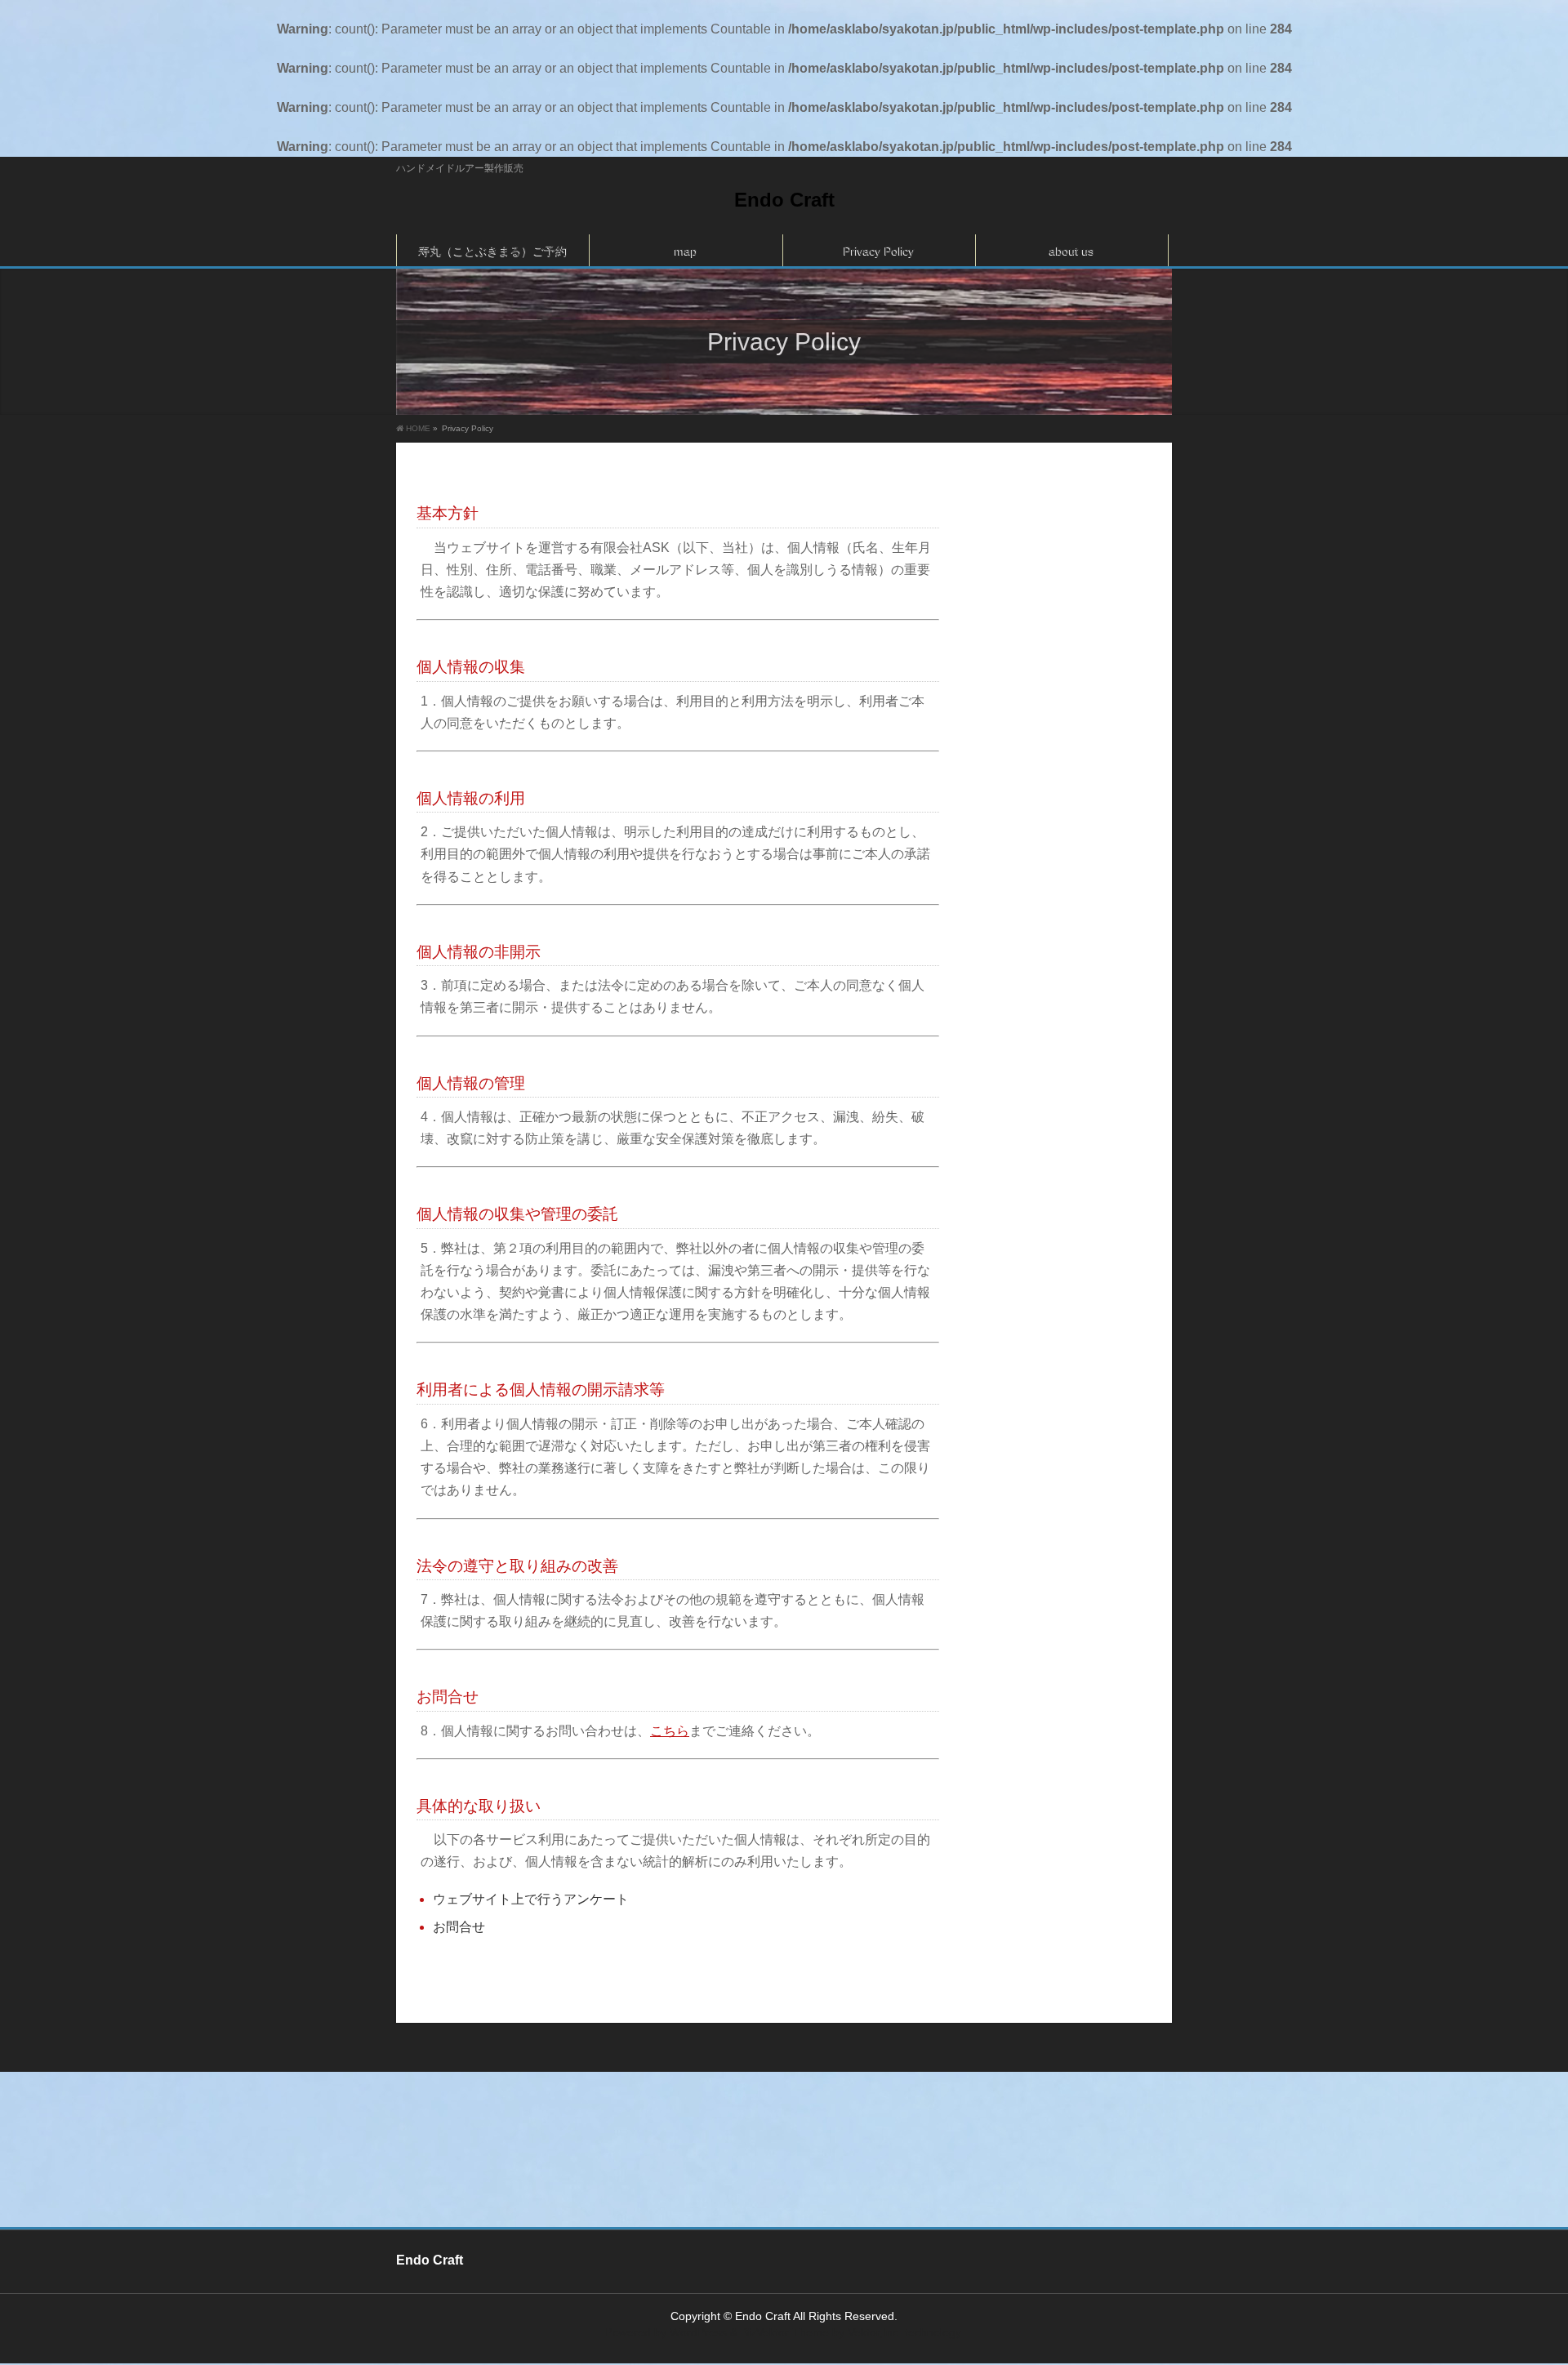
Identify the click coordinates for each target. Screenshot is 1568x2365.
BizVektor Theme (785, 2332)
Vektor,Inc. (875, 2332)
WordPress (698, 2332)
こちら (670, 1731)
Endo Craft (784, 200)
